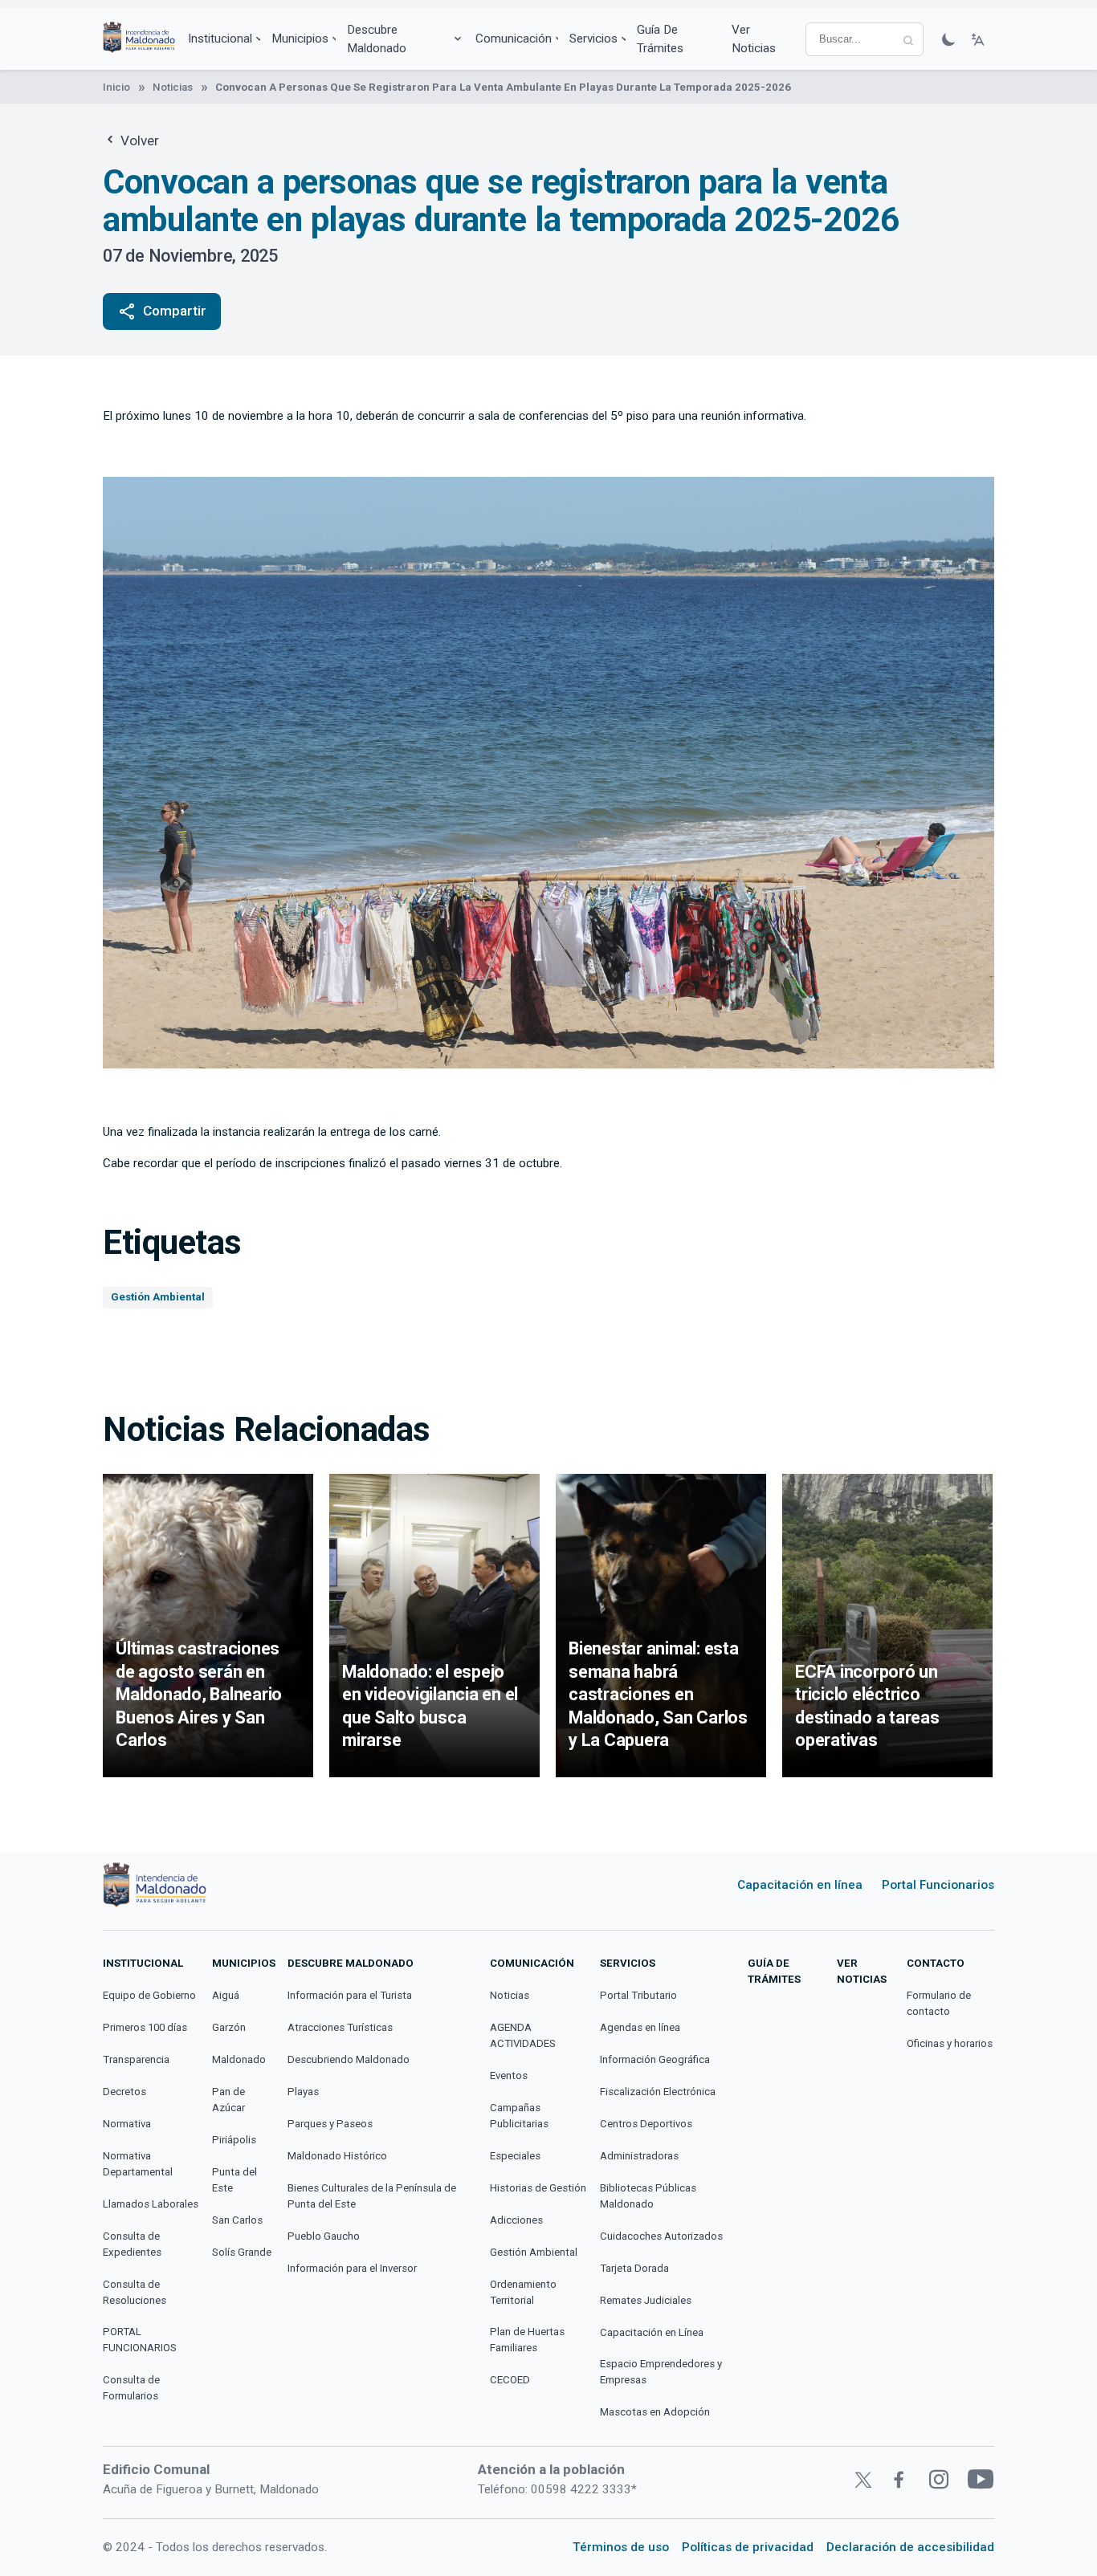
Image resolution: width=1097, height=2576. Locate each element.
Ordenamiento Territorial (523, 2292)
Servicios (593, 39)
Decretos (124, 2092)
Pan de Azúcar (228, 2100)
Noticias (173, 87)
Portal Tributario (638, 1995)
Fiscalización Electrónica (658, 2092)
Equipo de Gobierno (149, 1995)
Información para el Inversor (352, 2268)
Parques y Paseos (330, 2124)
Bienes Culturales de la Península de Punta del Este (372, 2196)
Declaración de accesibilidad (910, 2547)
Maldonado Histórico (337, 2156)
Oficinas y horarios (950, 2043)
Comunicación (514, 39)
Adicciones (516, 2220)
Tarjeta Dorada (634, 2268)
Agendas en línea (640, 2027)
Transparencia (136, 2059)
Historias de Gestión (538, 2188)
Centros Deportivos (646, 2124)
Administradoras (639, 2156)
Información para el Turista (350, 1995)
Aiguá (226, 1995)
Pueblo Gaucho (324, 2236)
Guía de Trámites (660, 39)
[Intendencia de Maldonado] (139, 39)
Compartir (162, 311)
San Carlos (237, 2220)
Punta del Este (234, 2180)
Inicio (116, 87)
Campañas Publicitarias (519, 2116)
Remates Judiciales (646, 2300)
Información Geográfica (655, 2059)
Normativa (127, 2124)
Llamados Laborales (151, 2204)
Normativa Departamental (138, 2164)
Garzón (229, 2027)
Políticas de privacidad (748, 2547)
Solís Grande (242, 2252)
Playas (303, 2092)
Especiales (515, 2156)
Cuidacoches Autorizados (661, 2236)
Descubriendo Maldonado (349, 2059)
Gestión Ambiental (158, 1297)
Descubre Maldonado (377, 39)
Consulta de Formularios (131, 2388)
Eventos (509, 2075)
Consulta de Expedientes (132, 2244)
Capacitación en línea (800, 1885)
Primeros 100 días (145, 2027)
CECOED (510, 2380)
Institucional (220, 39)
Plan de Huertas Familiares (527, 2340)
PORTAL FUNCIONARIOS (140, 2340)
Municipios (300, 39)
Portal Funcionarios (938, 1885)
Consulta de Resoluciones (135, 2292)
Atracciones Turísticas (340, 2027)
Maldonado (239, 2059)
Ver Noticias (754, 39)
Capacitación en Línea (652, 2332)
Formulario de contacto (939, 2003)
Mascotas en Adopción (655, 2412)
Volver (138, 140)
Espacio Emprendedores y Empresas (661, 2372)
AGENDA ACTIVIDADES (523, 2035)
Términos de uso (621, 2547)
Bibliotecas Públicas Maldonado (648, 2196)
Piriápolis (234, 2140)
